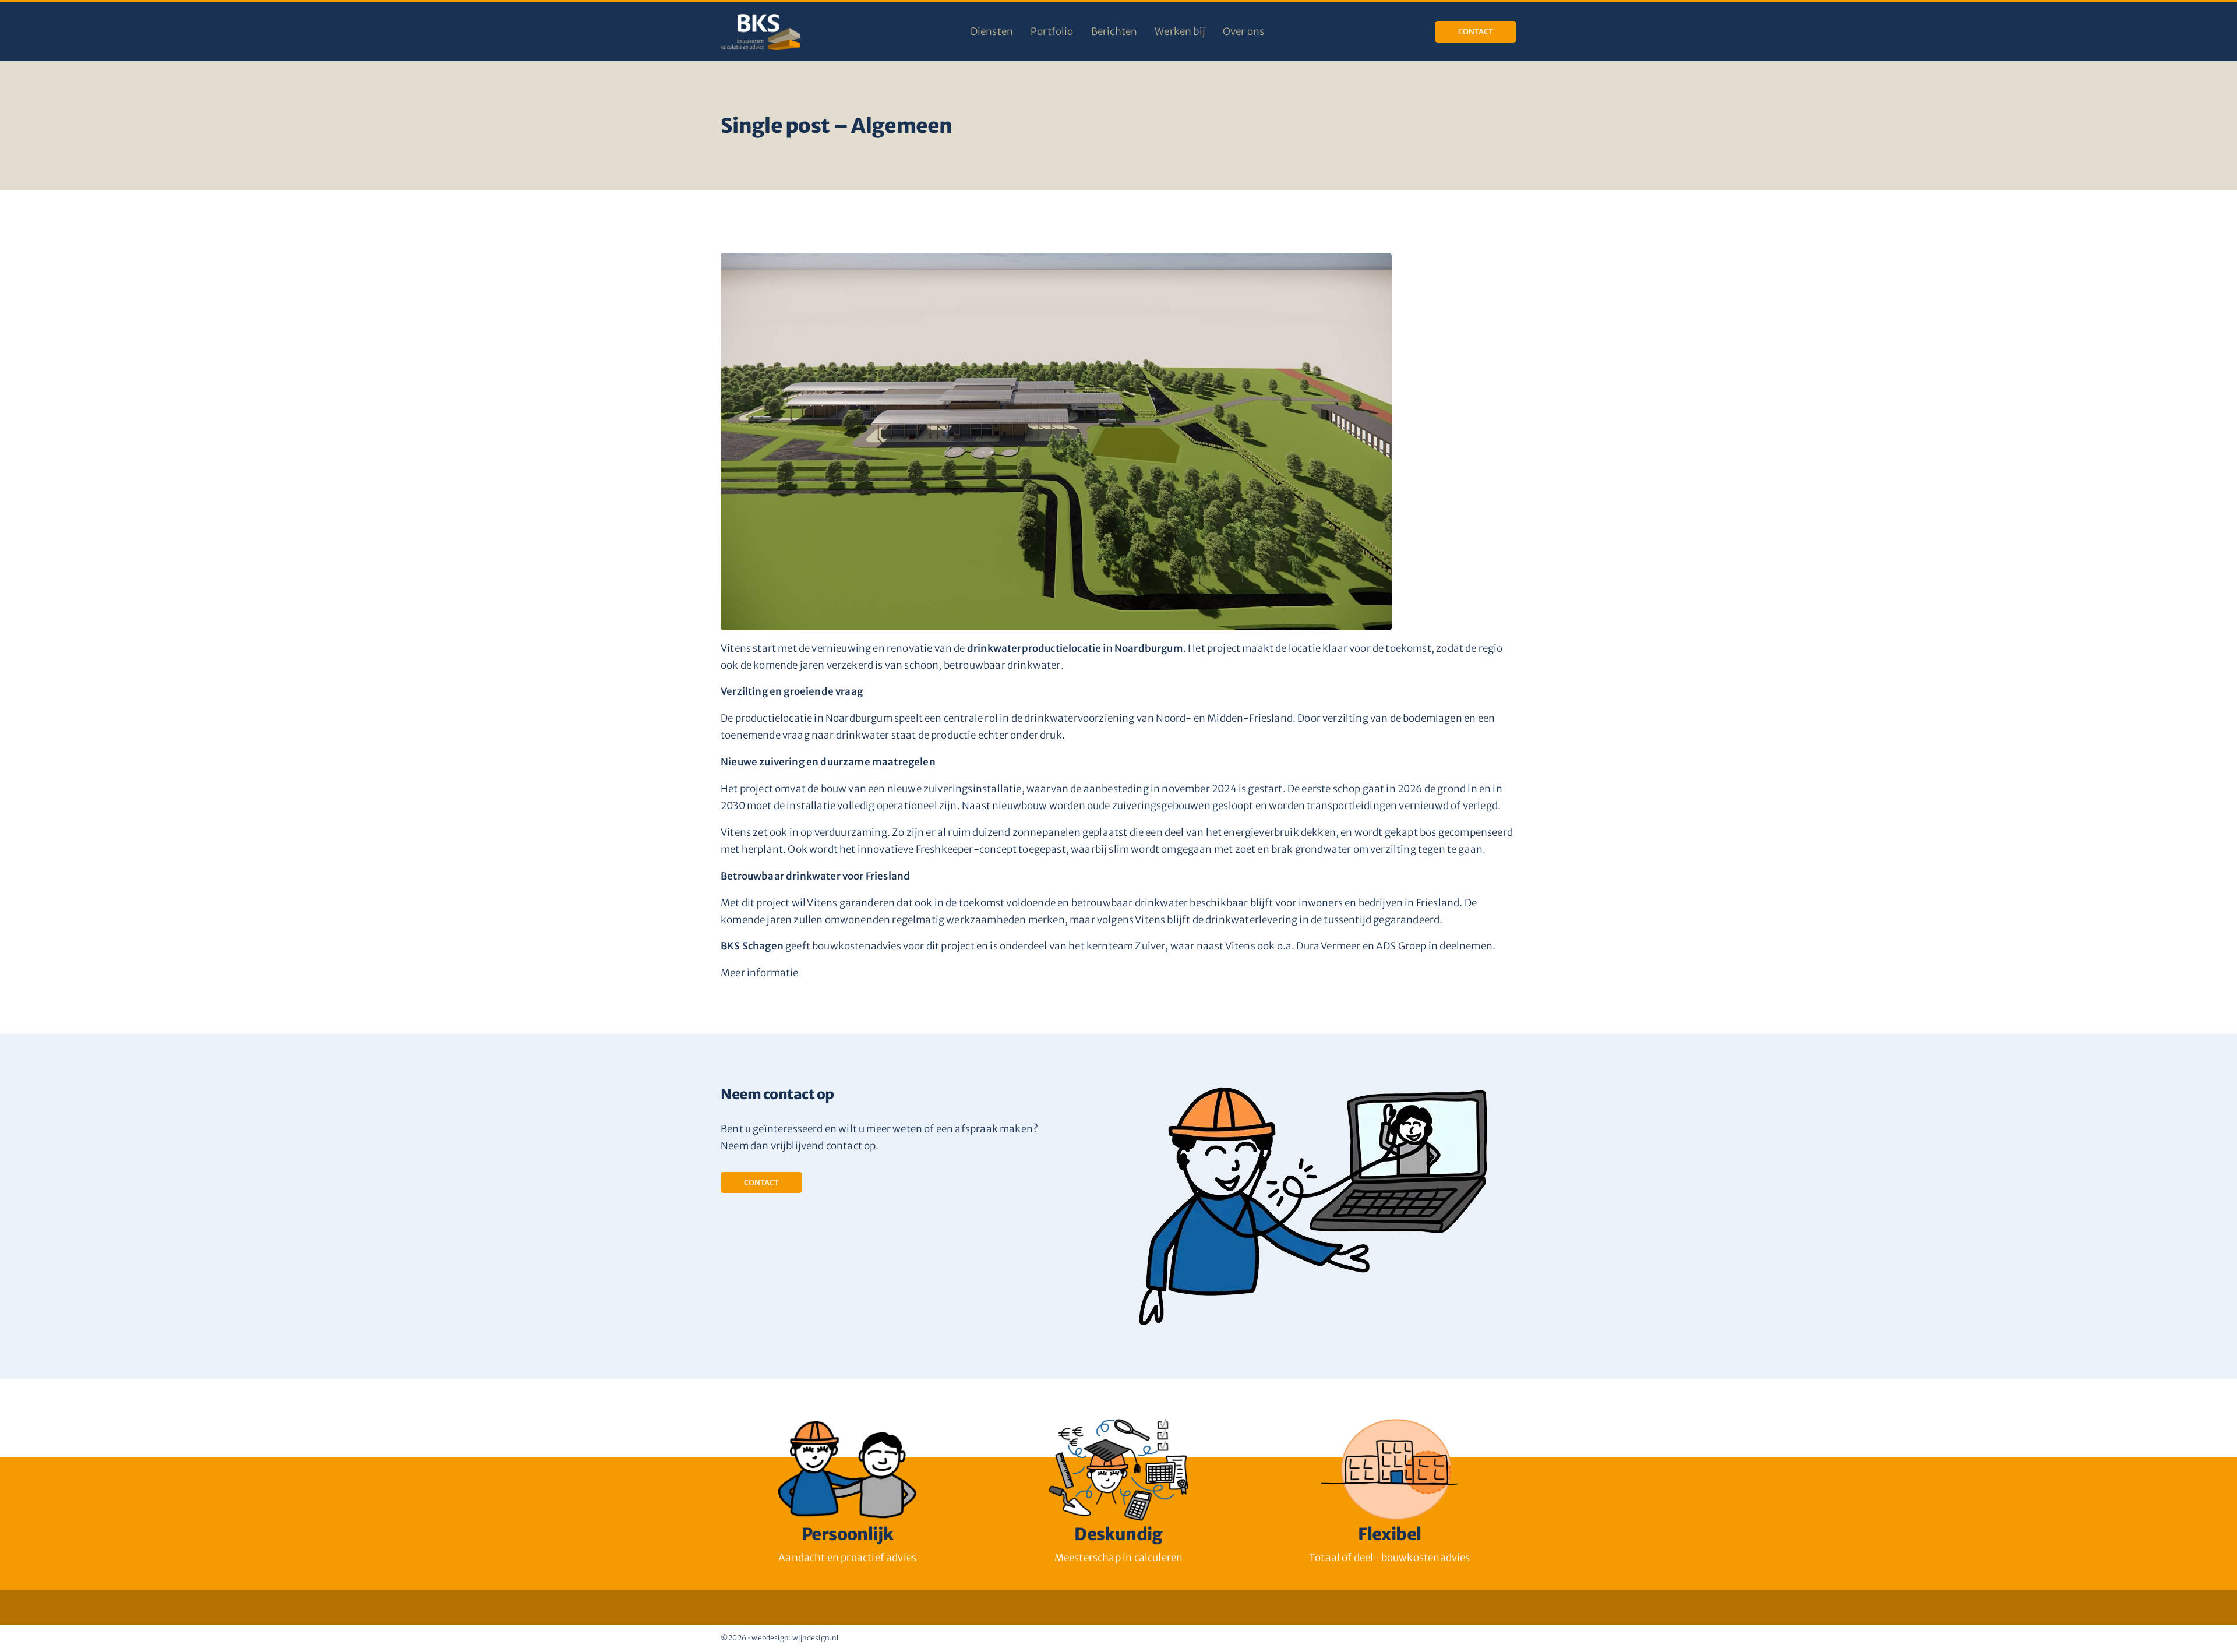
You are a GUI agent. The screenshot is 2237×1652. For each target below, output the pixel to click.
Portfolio (1052, 31)
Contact (1476, 32)
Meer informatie (760, 973)
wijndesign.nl (815, 1638)
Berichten (1114, 31)
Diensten (992, 31)
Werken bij (1180, 31)
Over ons (1243, 31)
